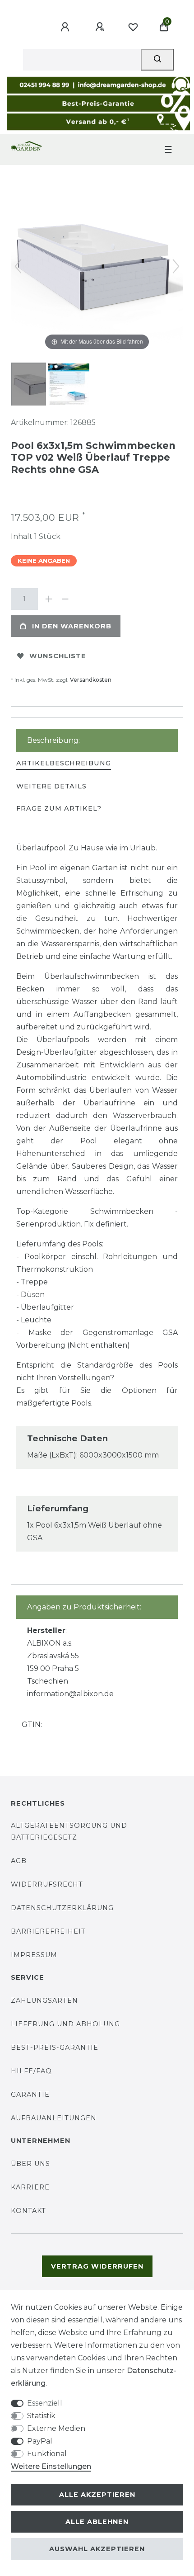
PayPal (40, 2441)
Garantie (30, 2095)
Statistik (41, 2416)
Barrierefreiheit (48, 1931)
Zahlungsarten (44, 2000)
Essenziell (45, 2403)
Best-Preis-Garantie (55, 2048)
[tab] (64, 764)
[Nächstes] (176, 266)
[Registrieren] (101, 27)
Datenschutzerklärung (62, 1908)
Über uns (30, 2164)
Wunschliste (58, 656)
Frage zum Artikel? (59, 808)
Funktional (47, 2454)
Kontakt (28, 2211)
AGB (19, 1861)
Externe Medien (56, 2428)
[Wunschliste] (133, 27)
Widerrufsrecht (47, 1884)
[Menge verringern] (65, 599)
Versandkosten (91, 680)
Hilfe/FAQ (31, 2071)
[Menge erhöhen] (49, 599)
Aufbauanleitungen (54, 2118)
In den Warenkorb (72, 626)
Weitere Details (51, 786)
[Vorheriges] (18, 266)
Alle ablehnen (97, 2522)
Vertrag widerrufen (97, 2266)
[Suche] (157, 60)
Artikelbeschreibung (64, 763)
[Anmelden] (66, 27)
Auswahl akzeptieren (97, 2549)
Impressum (34, 1955)
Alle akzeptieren (97, 2495)
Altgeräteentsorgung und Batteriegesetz (69, 1831)
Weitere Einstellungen (51, 2466)
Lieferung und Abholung (65, 2024)
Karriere (30, 2187)
